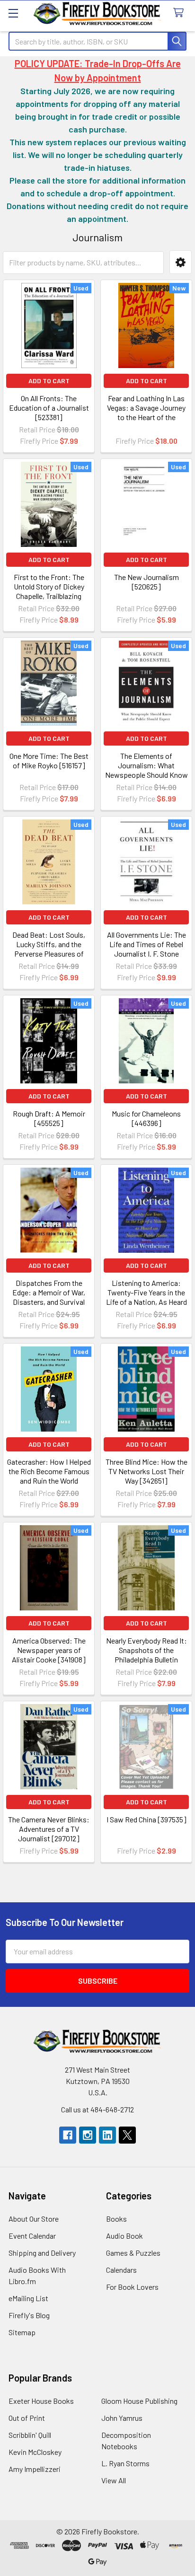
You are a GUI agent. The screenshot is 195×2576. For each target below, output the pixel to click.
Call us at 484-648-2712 (97, 2109)
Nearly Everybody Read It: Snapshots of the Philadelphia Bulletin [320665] (146, 1655)
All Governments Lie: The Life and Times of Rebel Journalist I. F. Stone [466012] (146, 949)
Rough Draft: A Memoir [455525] (49, 1118)
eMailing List (28, 2298)
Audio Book (124, 2236)
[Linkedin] (107, 2135)
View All (114, 2480)
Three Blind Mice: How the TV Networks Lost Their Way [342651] (146, 1471)
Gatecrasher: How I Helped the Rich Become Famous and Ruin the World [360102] (49, 1476)
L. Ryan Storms (125, 2463)
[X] (127, 2135)
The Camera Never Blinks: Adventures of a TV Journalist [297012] (49, 1829)
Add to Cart (49, 381)
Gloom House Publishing (139, 2401)
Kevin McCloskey (35, 2452)
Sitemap (22, 2332)
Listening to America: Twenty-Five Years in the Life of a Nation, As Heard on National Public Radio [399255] (146, 1302)
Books (116, 2219)
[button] (181, 262)
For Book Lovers (132, 2287)
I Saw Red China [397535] (146, 1819)
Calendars (121, 2270)
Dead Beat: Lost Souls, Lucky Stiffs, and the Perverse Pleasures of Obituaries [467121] (49, 949)
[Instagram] (88, 2135)
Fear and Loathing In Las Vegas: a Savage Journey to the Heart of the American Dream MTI (146, 412)
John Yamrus (122, 2418)
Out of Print (27, 2418)
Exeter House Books (41, 2401)
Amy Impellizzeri (35, 2469)
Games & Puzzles (133, 2253)
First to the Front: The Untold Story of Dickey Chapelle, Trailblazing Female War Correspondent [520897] (49, 596)
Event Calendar (32, 2236)
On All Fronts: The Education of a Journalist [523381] (49, 408)
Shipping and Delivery (42, 2253)
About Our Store (34, 2219)
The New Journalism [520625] (146, 582)
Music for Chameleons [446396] (146, 1118)
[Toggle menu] (13, 13)
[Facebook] (68, 2135)
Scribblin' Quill (30, 2435)
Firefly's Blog (29, 2315)
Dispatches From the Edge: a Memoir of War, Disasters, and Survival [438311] (49, 1297)
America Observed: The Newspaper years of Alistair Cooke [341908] (49, 1650)
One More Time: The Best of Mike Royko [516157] (49, 760)
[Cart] (181, 13)
